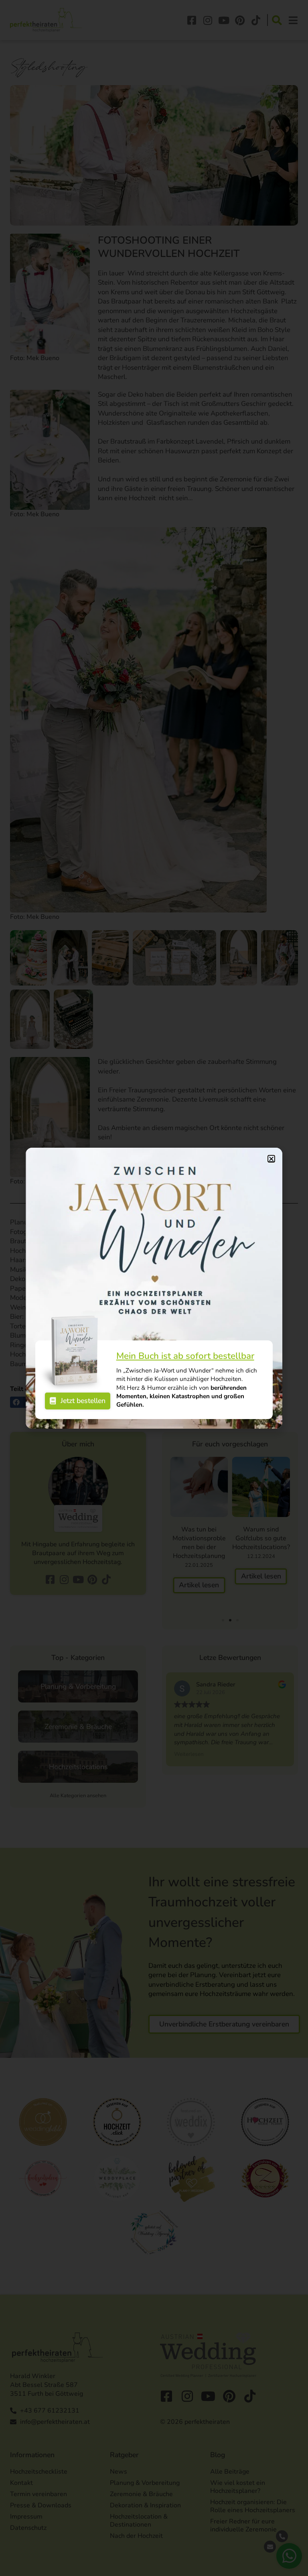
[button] (271, 1159)
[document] (154, 1288)
